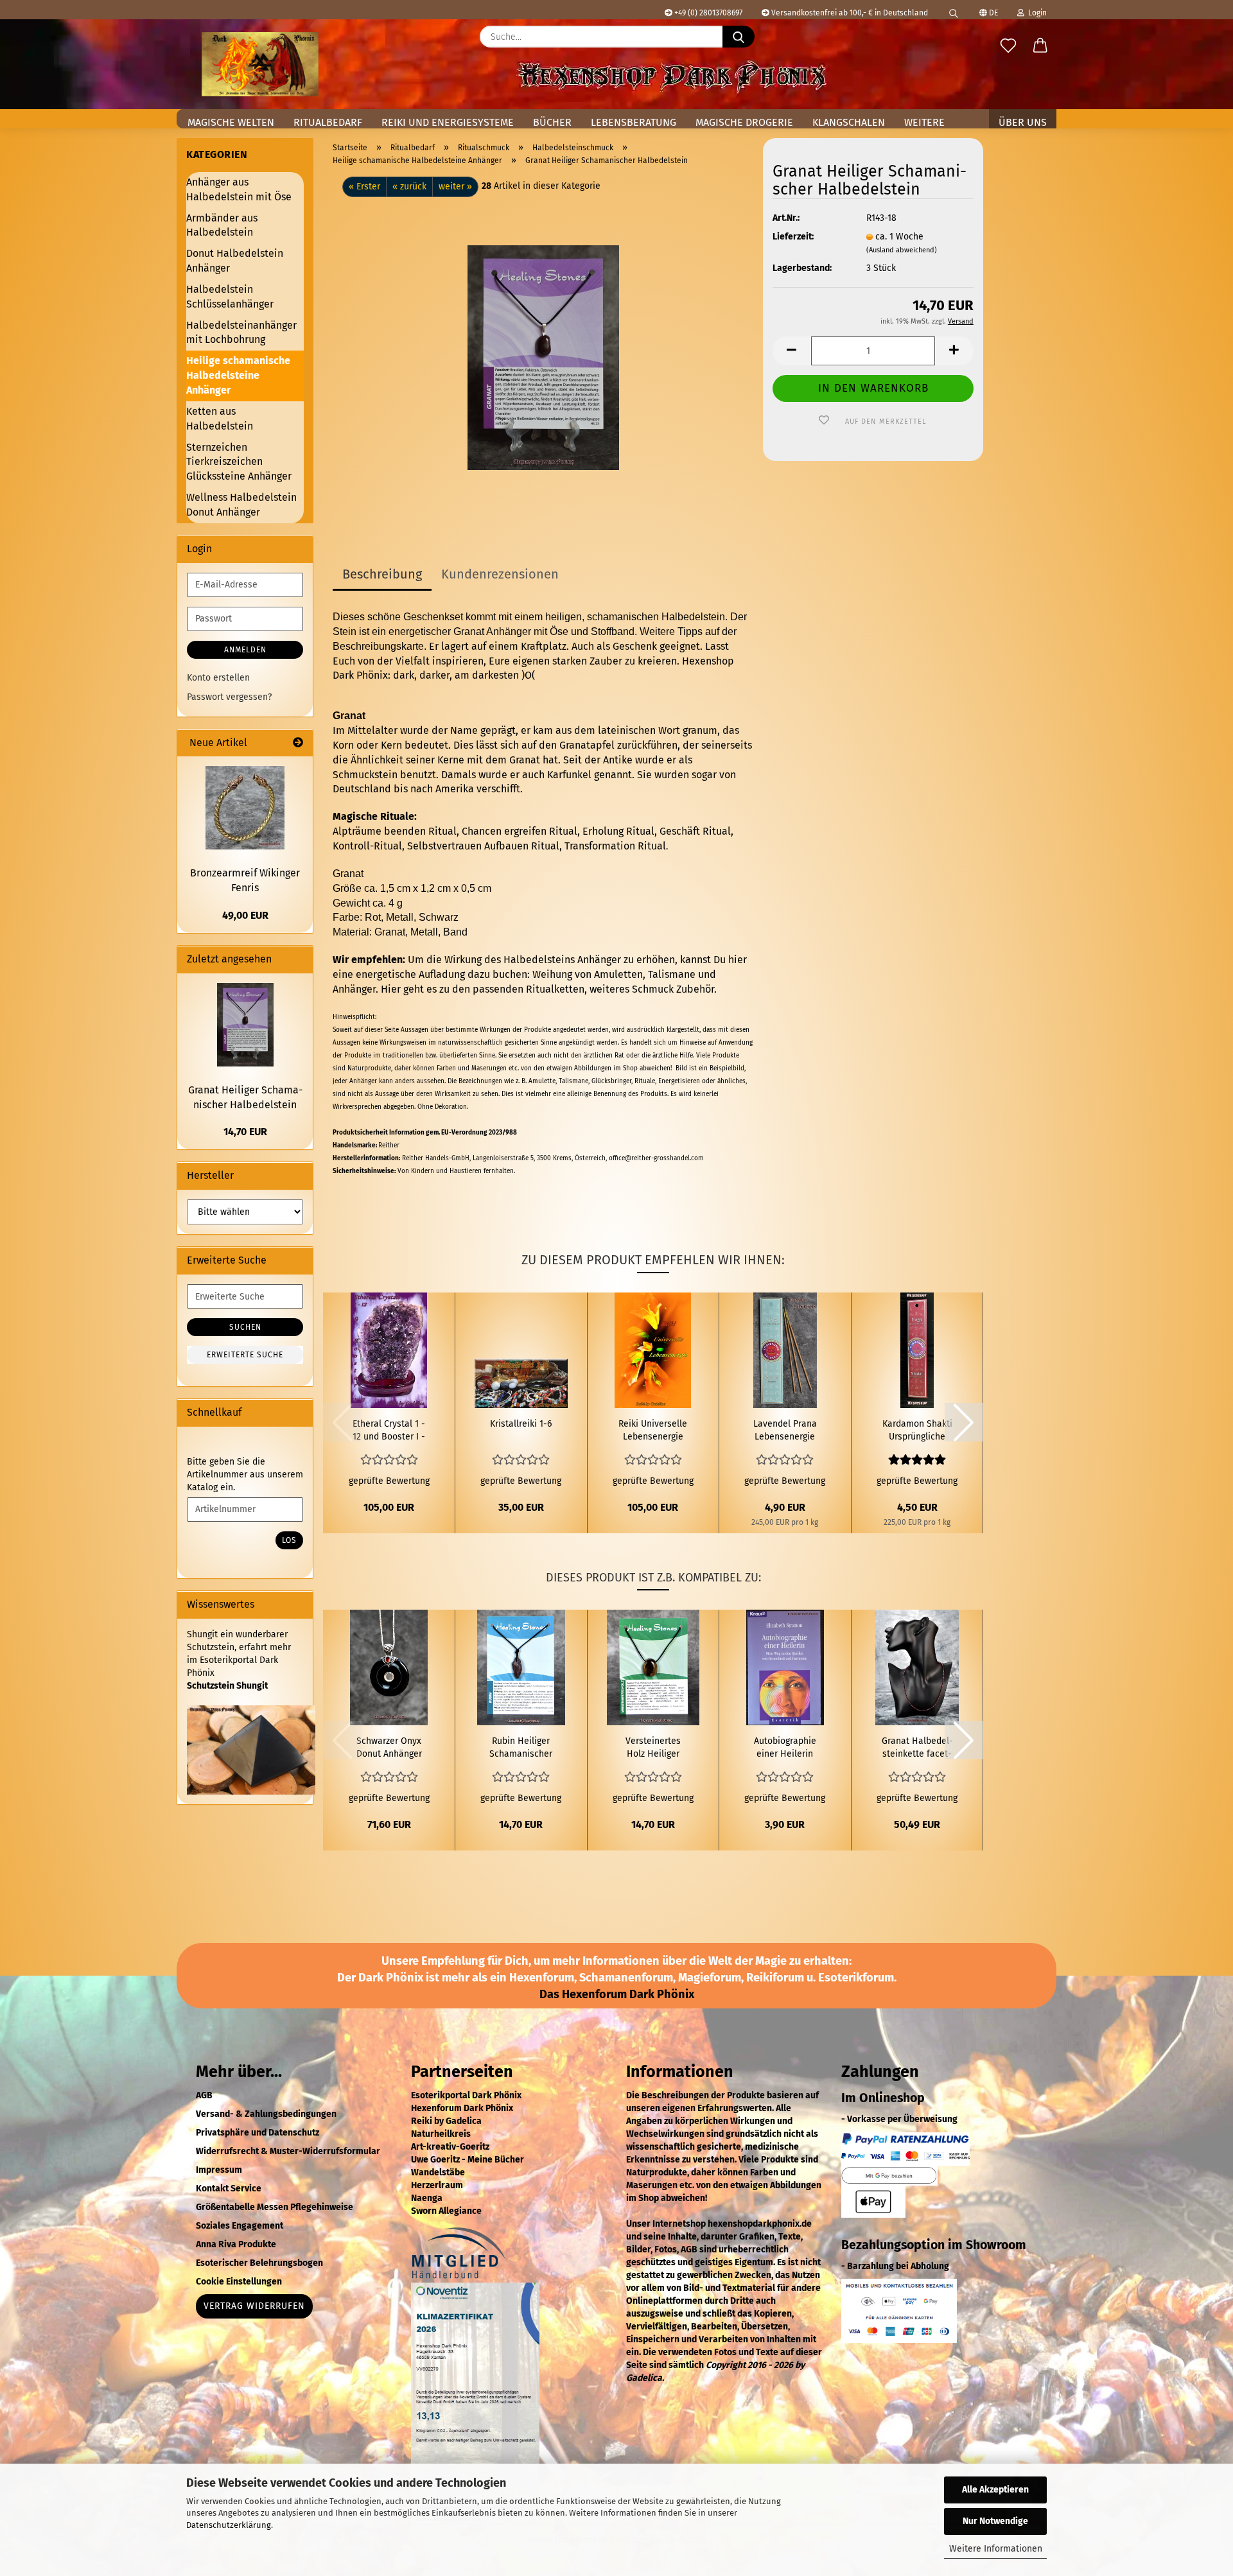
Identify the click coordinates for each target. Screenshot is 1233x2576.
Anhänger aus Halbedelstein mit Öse (239, 189)
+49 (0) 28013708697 (707, 13)
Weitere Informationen (996, 2549)
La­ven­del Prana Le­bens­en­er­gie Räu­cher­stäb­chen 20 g (785, 1431)
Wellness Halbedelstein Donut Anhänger (241, 505)
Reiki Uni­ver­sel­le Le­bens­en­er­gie (653, 1430)
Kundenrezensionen (500, 574)
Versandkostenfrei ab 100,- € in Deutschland (849, 13)
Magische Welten (231, 122)
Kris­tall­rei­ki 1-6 (521, 1424)
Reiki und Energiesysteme (448, 122)
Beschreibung (382, 574)
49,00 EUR (245, 915)
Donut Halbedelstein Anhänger (235, 261)
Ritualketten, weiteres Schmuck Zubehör (620, 989)
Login (1036, 13)
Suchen (245, 1327)
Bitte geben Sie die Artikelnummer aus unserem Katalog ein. (245, 1475)
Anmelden (245, 650)
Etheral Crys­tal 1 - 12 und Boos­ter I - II (389, 1431)
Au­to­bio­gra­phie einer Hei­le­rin (785, 1747)
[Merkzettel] (1008, 46)
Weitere (924, 122)
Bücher (552, 122)
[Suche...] (739, 37)
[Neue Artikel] (298, 743)
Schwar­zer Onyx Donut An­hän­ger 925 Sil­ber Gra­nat (389, 1748)
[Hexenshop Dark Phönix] (260, 64)
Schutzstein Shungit (227, 1686)
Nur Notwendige (995, 2521)
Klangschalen (849, 122)
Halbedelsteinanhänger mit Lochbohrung (241, 333)
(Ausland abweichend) (902, 250)
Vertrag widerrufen (254, 2306)
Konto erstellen (218, 678)
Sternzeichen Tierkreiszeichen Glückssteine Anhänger (239, 462)
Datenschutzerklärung (229, 2525)
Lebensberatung (634, 122)
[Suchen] (954, 10)
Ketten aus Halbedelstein (220, 419)
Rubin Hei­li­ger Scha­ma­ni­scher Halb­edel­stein (521, 1748)
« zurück (409, 187)
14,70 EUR (245, 1132)
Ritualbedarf (328, 122)
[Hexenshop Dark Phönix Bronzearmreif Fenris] (245, 808)
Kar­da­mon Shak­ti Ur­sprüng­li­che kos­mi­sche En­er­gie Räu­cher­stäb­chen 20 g (917, 1431)
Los (289, 1540)
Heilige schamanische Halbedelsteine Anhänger (238, 375)
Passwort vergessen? (229, 697)
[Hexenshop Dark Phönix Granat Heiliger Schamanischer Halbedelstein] (543, 357)
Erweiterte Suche (245, 1355)
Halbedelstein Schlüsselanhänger (230, 297)
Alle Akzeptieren (995, 2490)
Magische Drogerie (744, 122)
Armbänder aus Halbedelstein (222, 225)
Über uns (1023, 122)
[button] (1040, 46)
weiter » (455, 187)
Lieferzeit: (793, 237)
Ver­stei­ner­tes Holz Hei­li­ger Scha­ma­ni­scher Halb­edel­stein (653, 1748)
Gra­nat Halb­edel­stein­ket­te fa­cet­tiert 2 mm (917, 1748)
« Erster (364, 187)
